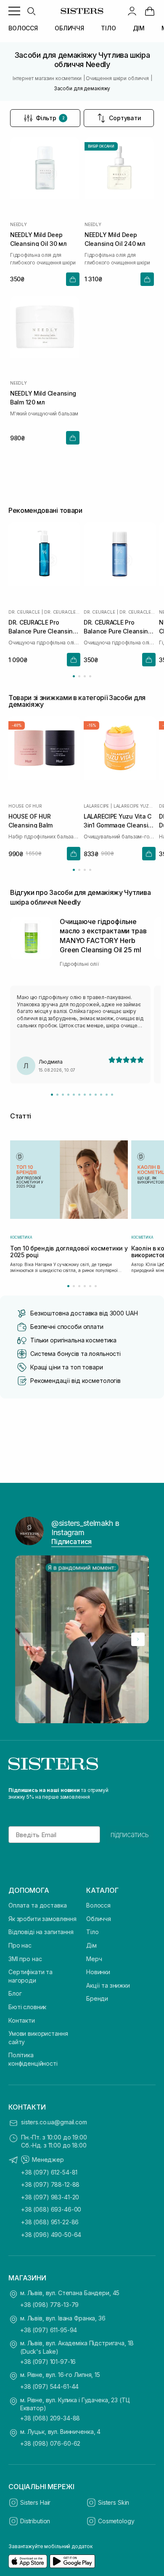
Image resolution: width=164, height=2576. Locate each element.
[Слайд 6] (79, 1095)
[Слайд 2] (57, 1095)
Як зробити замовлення (42, 1919)
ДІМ (139, 28)
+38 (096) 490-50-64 (51, 2235)
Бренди (97, 1998)
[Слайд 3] (63, 1095)
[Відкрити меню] (14, 11)
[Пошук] (31, 11)
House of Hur (25, 806)
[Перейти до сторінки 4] (90, 676)
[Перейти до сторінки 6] (96, 1286)
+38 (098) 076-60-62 (50, 2443)
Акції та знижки (108, 1985)
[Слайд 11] (107, 1095)
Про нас (20, 1945)
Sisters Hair (35, 2502)
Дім (91, 1945)
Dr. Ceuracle (24, 612)
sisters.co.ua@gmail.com (54, 2122)
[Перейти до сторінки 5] (90, 1286)
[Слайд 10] (101, 1095)
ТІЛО (108, 28)
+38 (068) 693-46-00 (51, 2209)
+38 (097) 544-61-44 (49, 2386)
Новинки (98, 1972)
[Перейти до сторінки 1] (74, 676)
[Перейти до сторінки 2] (79, 676)
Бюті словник (27, 2007)
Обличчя (99, 1919)
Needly (19, 224)
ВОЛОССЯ (23, 28)
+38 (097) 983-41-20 (50, 2197)
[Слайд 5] (74, 1095)
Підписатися (71, 1541)
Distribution (35, 2521)
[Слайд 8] (90, 1095)
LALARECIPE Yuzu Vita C (135, 806)
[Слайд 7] (85, 1095)
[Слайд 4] (68, 1095)
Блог (15, 1993)
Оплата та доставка (37, 1905)
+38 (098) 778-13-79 (49, 2305)
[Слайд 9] (96, 1095)
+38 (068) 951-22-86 (50, 2222)
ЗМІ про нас (25, 1959)
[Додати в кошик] (73, 279)
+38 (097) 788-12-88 (50, 2184)
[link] (150, 11)
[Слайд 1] (52, 1095)
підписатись (130, 1835)
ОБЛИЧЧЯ (69, 28)
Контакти (22, 2020)
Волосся (98, 1905)
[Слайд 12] (112, 1095)
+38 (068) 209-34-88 (50, 2418)
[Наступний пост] (138, 1639)
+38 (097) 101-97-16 (48, 2362)
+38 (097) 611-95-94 (49, 2330)
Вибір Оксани (101, 146)
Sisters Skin (114, 2502)
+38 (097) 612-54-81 (49, 2172)
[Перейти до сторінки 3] (85, 676)
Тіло (92, 1932)
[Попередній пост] (26, 1639)
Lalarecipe (96, 806)
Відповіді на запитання (41, 1932)
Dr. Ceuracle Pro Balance (62, 612)
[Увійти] (132, 11)
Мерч (94, 1959)
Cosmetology (116, 2521)
